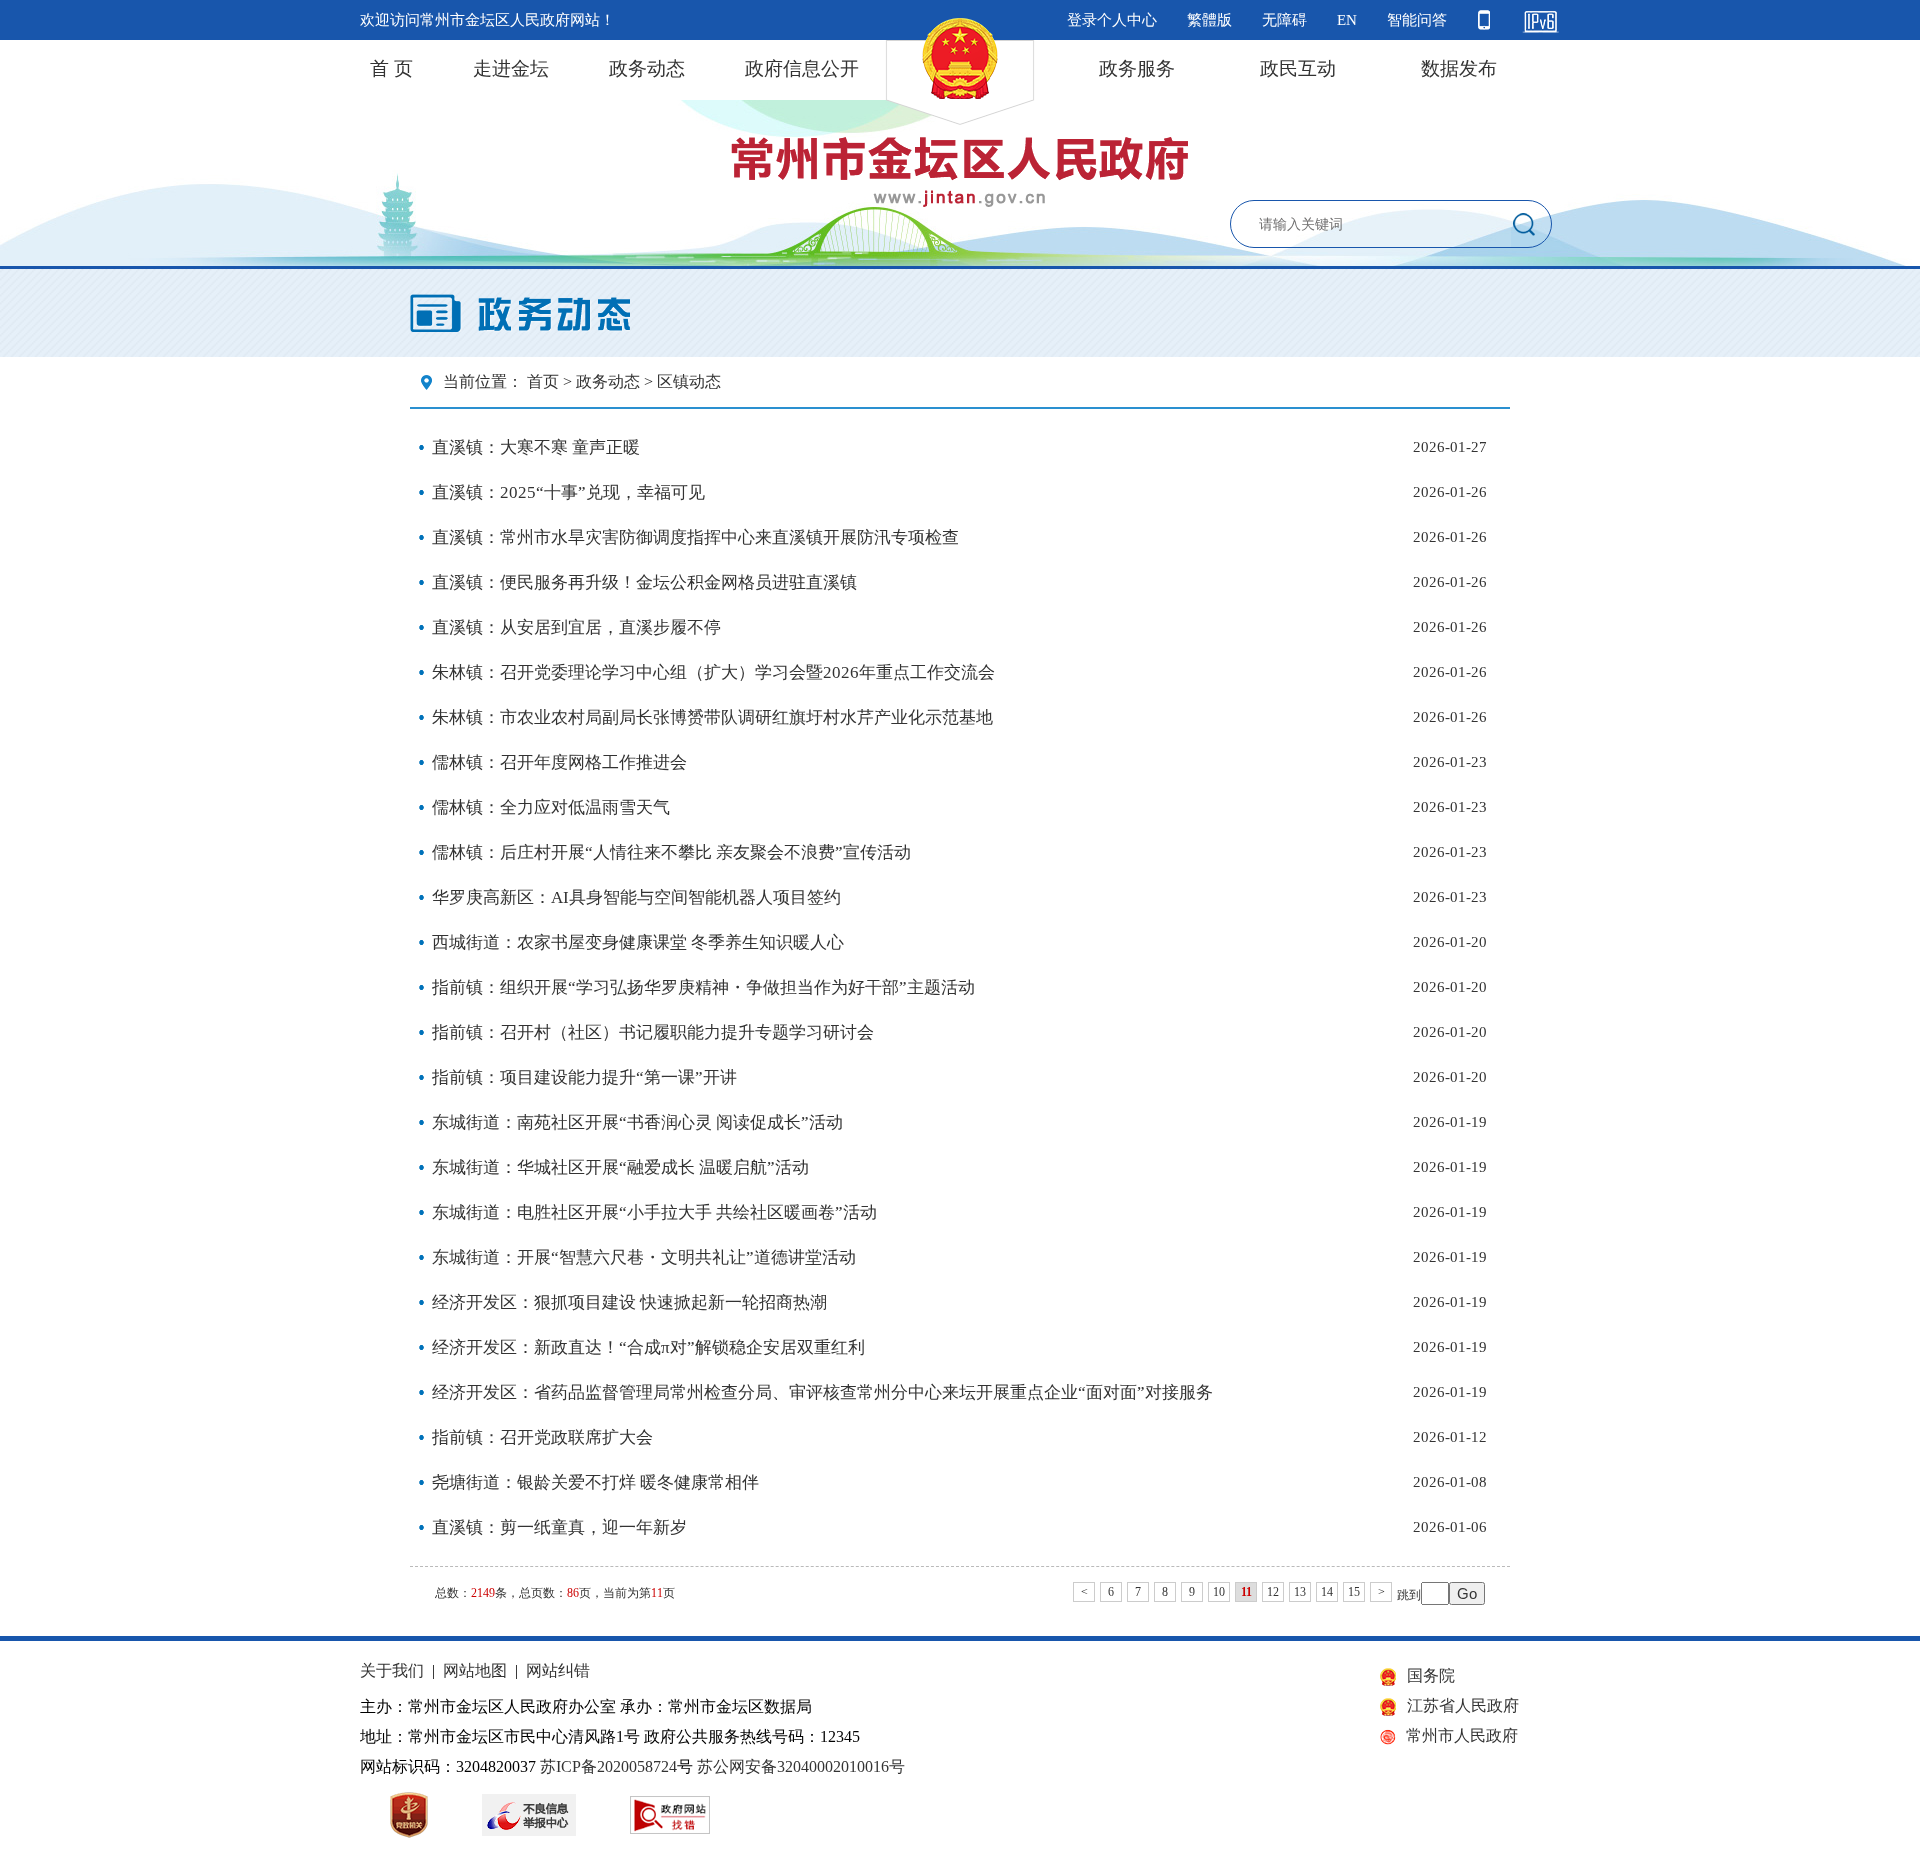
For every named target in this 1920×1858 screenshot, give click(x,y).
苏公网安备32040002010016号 (801, 1766)
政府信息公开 (802, 68)
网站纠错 (558, 1670)
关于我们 (392, 1670)
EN (1347, 20)
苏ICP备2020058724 (608, 1766)
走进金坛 (511, 68)
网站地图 (475, 1670)
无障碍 (1284, 20)
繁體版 (1209, 20)
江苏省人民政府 (1463, 1705)
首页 (543, 381)
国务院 (1431, 1675)
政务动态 (647, 68)
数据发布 (1459, 68)
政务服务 (1137, 68)
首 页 (391, 68)
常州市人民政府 (1462, 1735)
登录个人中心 (1112, 20)
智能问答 (1417, 20)
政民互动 (1298, 68)
